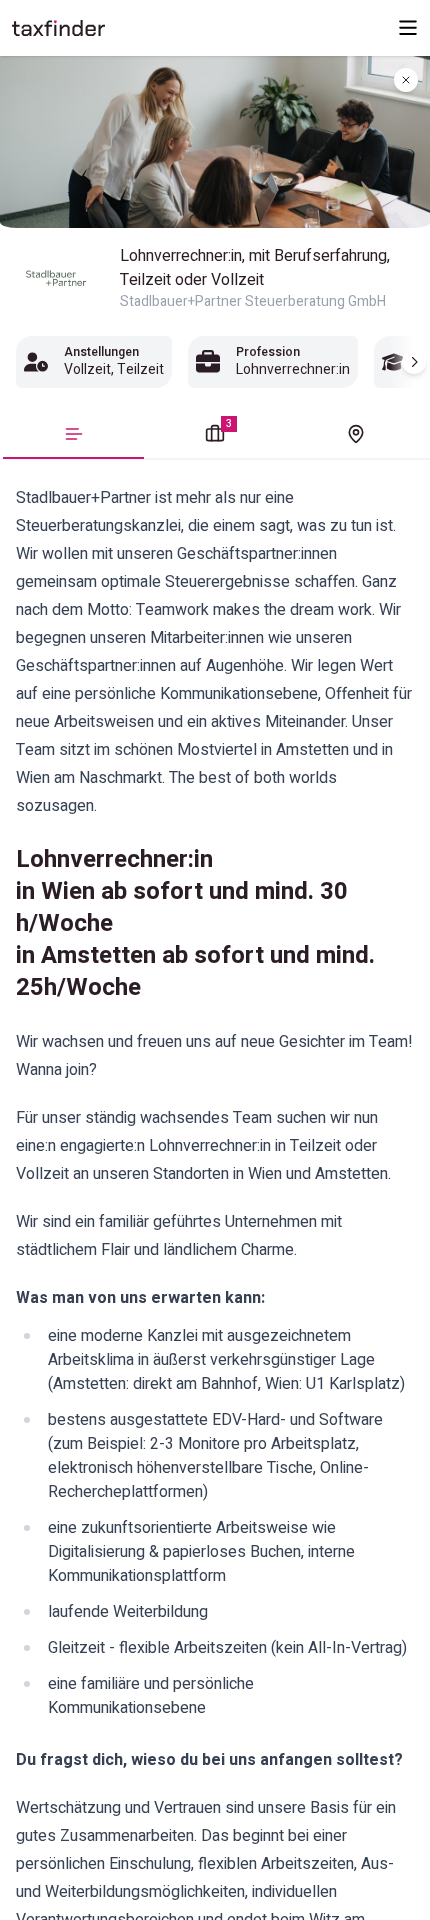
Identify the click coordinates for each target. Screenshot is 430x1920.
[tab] (73, 439)
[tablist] (215, 436)
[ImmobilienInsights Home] (58, 28)
